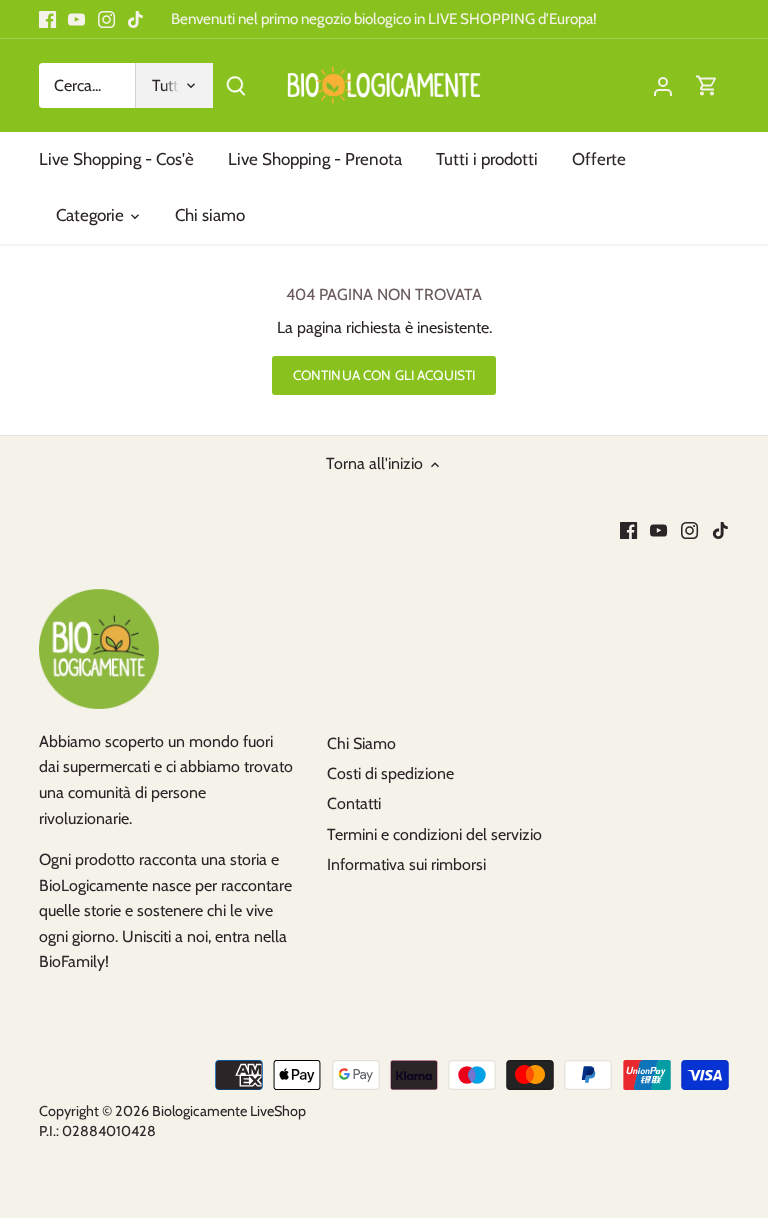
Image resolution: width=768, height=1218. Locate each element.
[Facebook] (47, 19)
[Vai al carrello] (707, 85)
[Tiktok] (135, 19)
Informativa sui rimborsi (406, 864)
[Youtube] (76, 19)
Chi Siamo (361, 743)
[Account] (663, 85)
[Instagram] (106, 19)
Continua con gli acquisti (384, 375)
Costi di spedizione (390, 773)
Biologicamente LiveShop (229, 1111)
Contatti (354, 803)
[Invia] (236, 85)
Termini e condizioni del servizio (434, 834)
